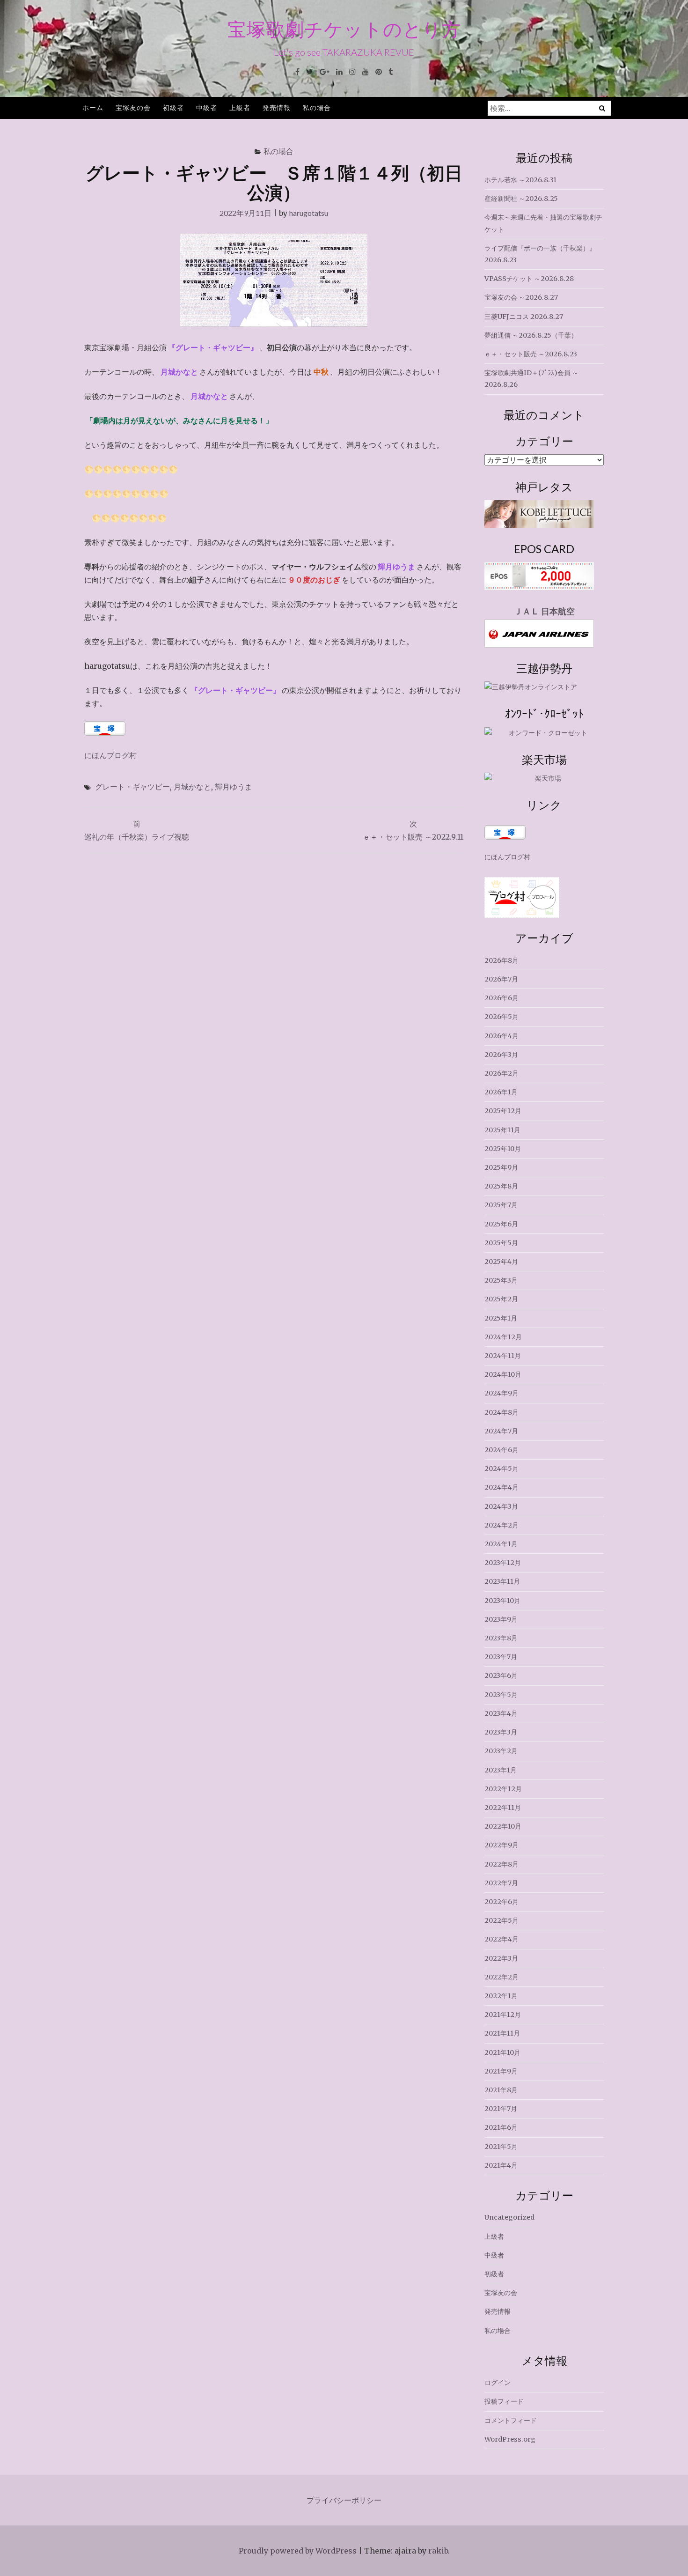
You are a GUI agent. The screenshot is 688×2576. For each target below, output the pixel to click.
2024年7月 (501, 1431)
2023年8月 (501, 1638)
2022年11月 (503, 1808)
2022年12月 (503, 1789)
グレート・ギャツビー (132, 786)
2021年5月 (501, 2147)
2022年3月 (501, 1958)
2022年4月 (501, 1939)
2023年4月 (501, 1713)
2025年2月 (501, 1299)
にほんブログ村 (110, 755)
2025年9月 (501, 1167)
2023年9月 (501, 1619)
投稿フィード (504, 2401)
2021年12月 (503, 2015)
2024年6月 (501, 1450)
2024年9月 (501, 1393)
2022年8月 (501, 1864)
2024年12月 (503, 1337)
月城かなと (192, 786)
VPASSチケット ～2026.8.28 (529, 279)
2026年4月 (501, 1036)
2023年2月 (501, 1751)
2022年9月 (501, 1845)
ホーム (93, 107)
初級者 (173, 107)
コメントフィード (511, 2421)
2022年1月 (501, 1996)
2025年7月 (501, 1205)
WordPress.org (510, 2439)
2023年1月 (501, 1770)
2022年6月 (501, 1902)
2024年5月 (501, 1469)
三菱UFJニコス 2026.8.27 (524, 317)
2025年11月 (502, 1130)
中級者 (207, 107)
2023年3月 (501, 1732)
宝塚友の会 (133, 107)
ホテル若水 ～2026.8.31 (520, 180)
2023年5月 (501, 1695)
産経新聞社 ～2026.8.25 (521, 199)
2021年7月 (501, 2109)
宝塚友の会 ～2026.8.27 (521, 297)
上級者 (240, 107)
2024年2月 (501, 1525)
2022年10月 (503, 1826)
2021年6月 (501, 2127)
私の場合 (317, 107)
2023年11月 (502, 1581)
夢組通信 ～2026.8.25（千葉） (531, 335)
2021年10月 (502, 2052)
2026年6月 (501, 998)
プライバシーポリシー (344, 2500)
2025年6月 (501, 1224)
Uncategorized (509, 2217)
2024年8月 (501, 1412)
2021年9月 (501, 2071)
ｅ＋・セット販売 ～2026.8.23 (531, 354)
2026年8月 (501, 960)
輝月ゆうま (234, 786)
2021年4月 (501, 2165)
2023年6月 (501, 1676)
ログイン (498, 2383)
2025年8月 (501, 1186)
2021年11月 (502, 2033)
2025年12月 (503, 1111)
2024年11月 (503, 1356)
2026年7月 (501, 979)
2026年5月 (501, 1017)
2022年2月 (501, 1977)
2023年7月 (501, 1657)
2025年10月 (503, 1149)
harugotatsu (309, 213)
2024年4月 (501, 1487)
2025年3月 (501, 1280)
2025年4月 (501, 1262)
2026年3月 (501, 1055)
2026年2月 (501, 1073)
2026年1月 (501, 1092)
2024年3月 (501, 1506)
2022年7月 (501, 1883)
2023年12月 (503, 1563)
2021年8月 (501, 2090)
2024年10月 (503, 1374)
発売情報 (277, 107)
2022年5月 (501, 1920)
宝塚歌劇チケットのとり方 (344, 29)
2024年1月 (501, 1544)
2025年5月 (501, 1243)
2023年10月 (502, 1601)
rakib (438, 2551)
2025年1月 (501, 1318)
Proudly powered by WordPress (298, 2551)
